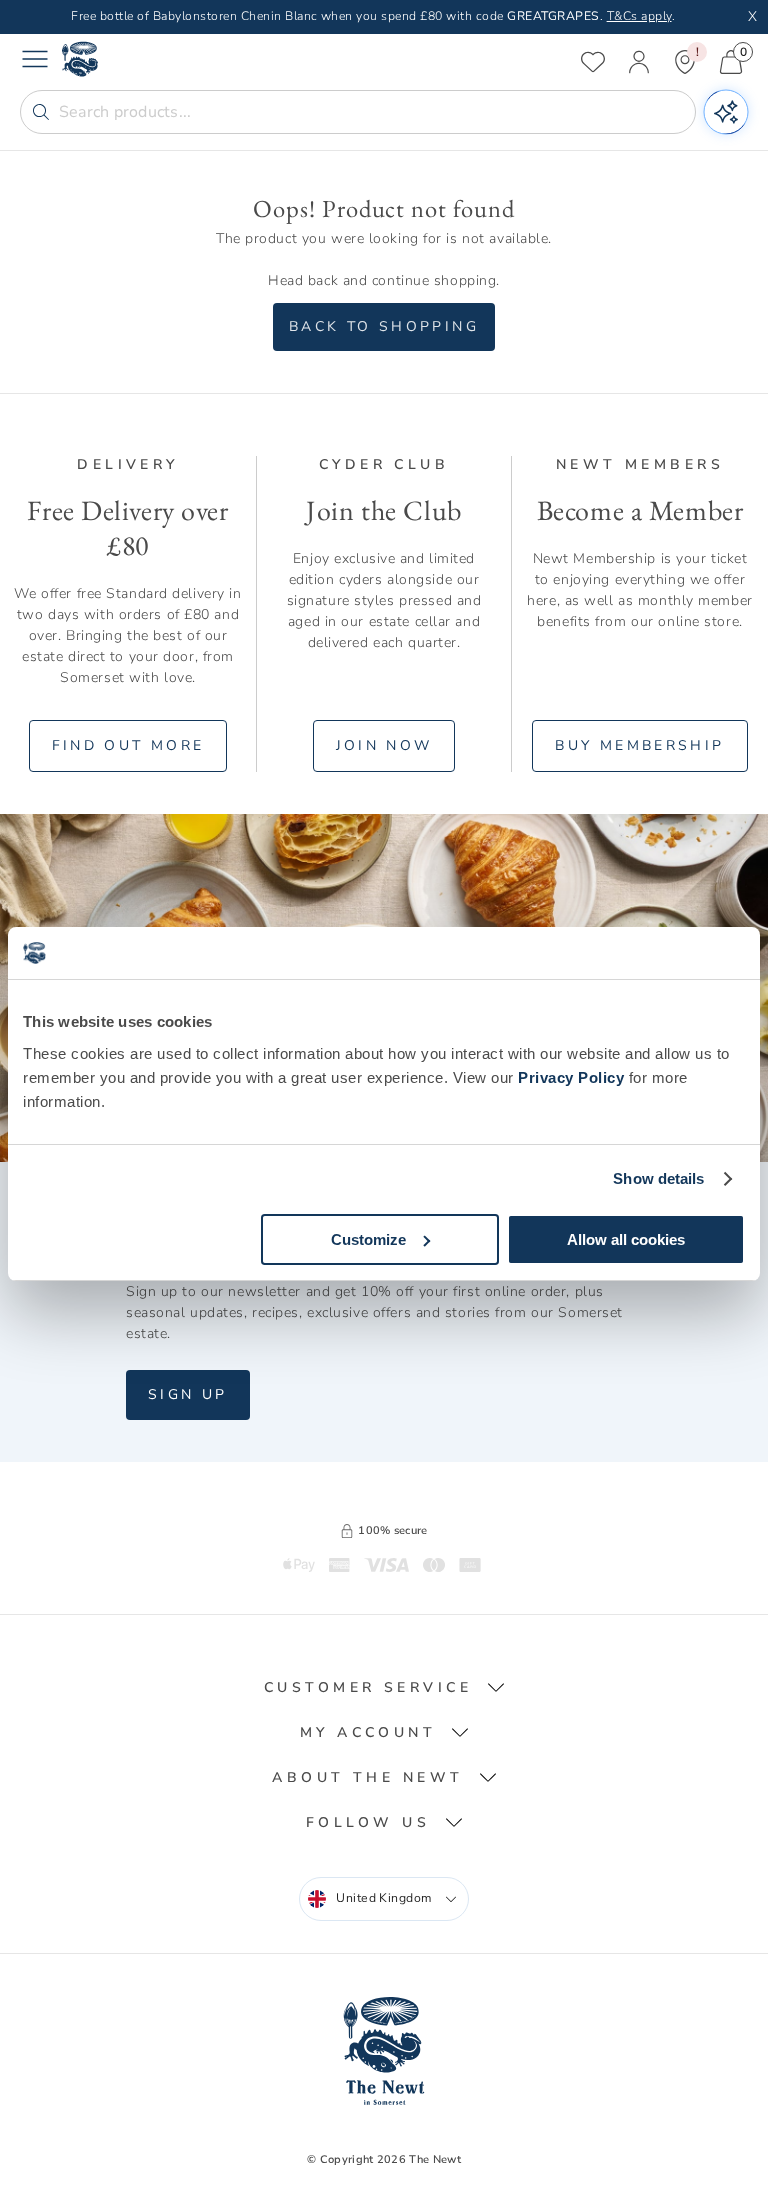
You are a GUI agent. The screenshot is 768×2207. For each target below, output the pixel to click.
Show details (658, 1178)
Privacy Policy (571, 1077)
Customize (368, 1239)
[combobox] (384, 1899)
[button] (384, 1687)
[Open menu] (35, 62)
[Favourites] (593, 62)
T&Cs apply (639, 16)
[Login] (639, 62)
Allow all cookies (626, 1239)
